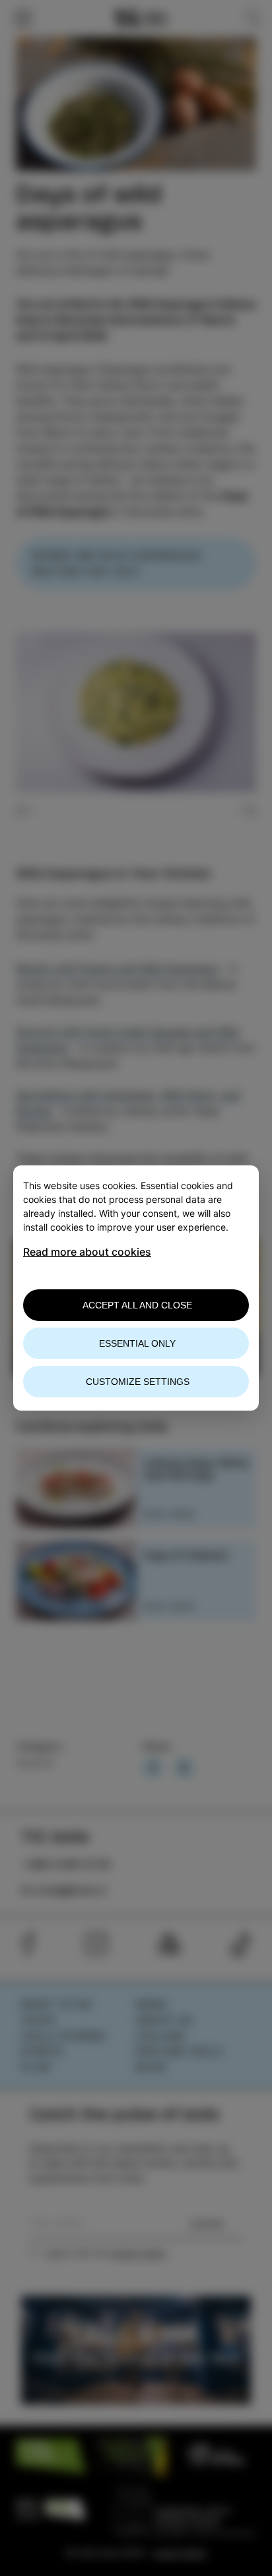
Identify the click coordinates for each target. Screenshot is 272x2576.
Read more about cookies (87, 1252)
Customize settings (138, 1382)
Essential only (137, 1343)
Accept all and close (137, 1305)
